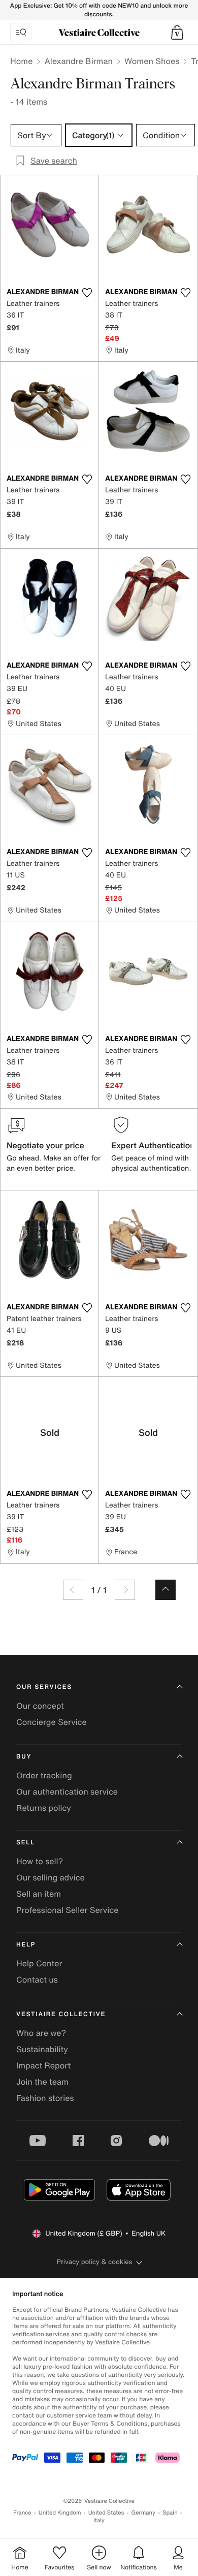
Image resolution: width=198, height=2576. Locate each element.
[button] (177, 33)
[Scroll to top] (166, 1590)
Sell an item (39, 1894)
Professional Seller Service (67, 1910)
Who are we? (41, 2033)
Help (26, 1945)
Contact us (37, 1980)
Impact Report (43, 2065)
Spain (170, 2513)
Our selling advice (51, 1877)
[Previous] (73, 1590)
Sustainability (42, 2049)
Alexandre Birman (78, 61)
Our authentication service (67, 1792)
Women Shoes (152, 61)
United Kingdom (60, 2513)
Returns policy (44, 1808)
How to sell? (40, 1861)
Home (21, 61)
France (22, 2513)
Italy (99, 2520)
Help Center (39, 1963)
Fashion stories (45, 2098)
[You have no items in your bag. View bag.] (177, 33)
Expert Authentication (153, 1145)
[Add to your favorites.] (87, 293)
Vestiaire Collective (61, 2014)
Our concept (40, 1706)
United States (106, 2513)
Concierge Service (52, 1722)
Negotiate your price (45, 1145)
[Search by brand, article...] (21, 33)
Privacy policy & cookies (95, 2262)
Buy (24, 1757)
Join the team (42, 2082)
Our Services (44, 1687)
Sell (26, 1843)
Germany (143, 2513)
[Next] (125, 1590)
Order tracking (44, 1775)
